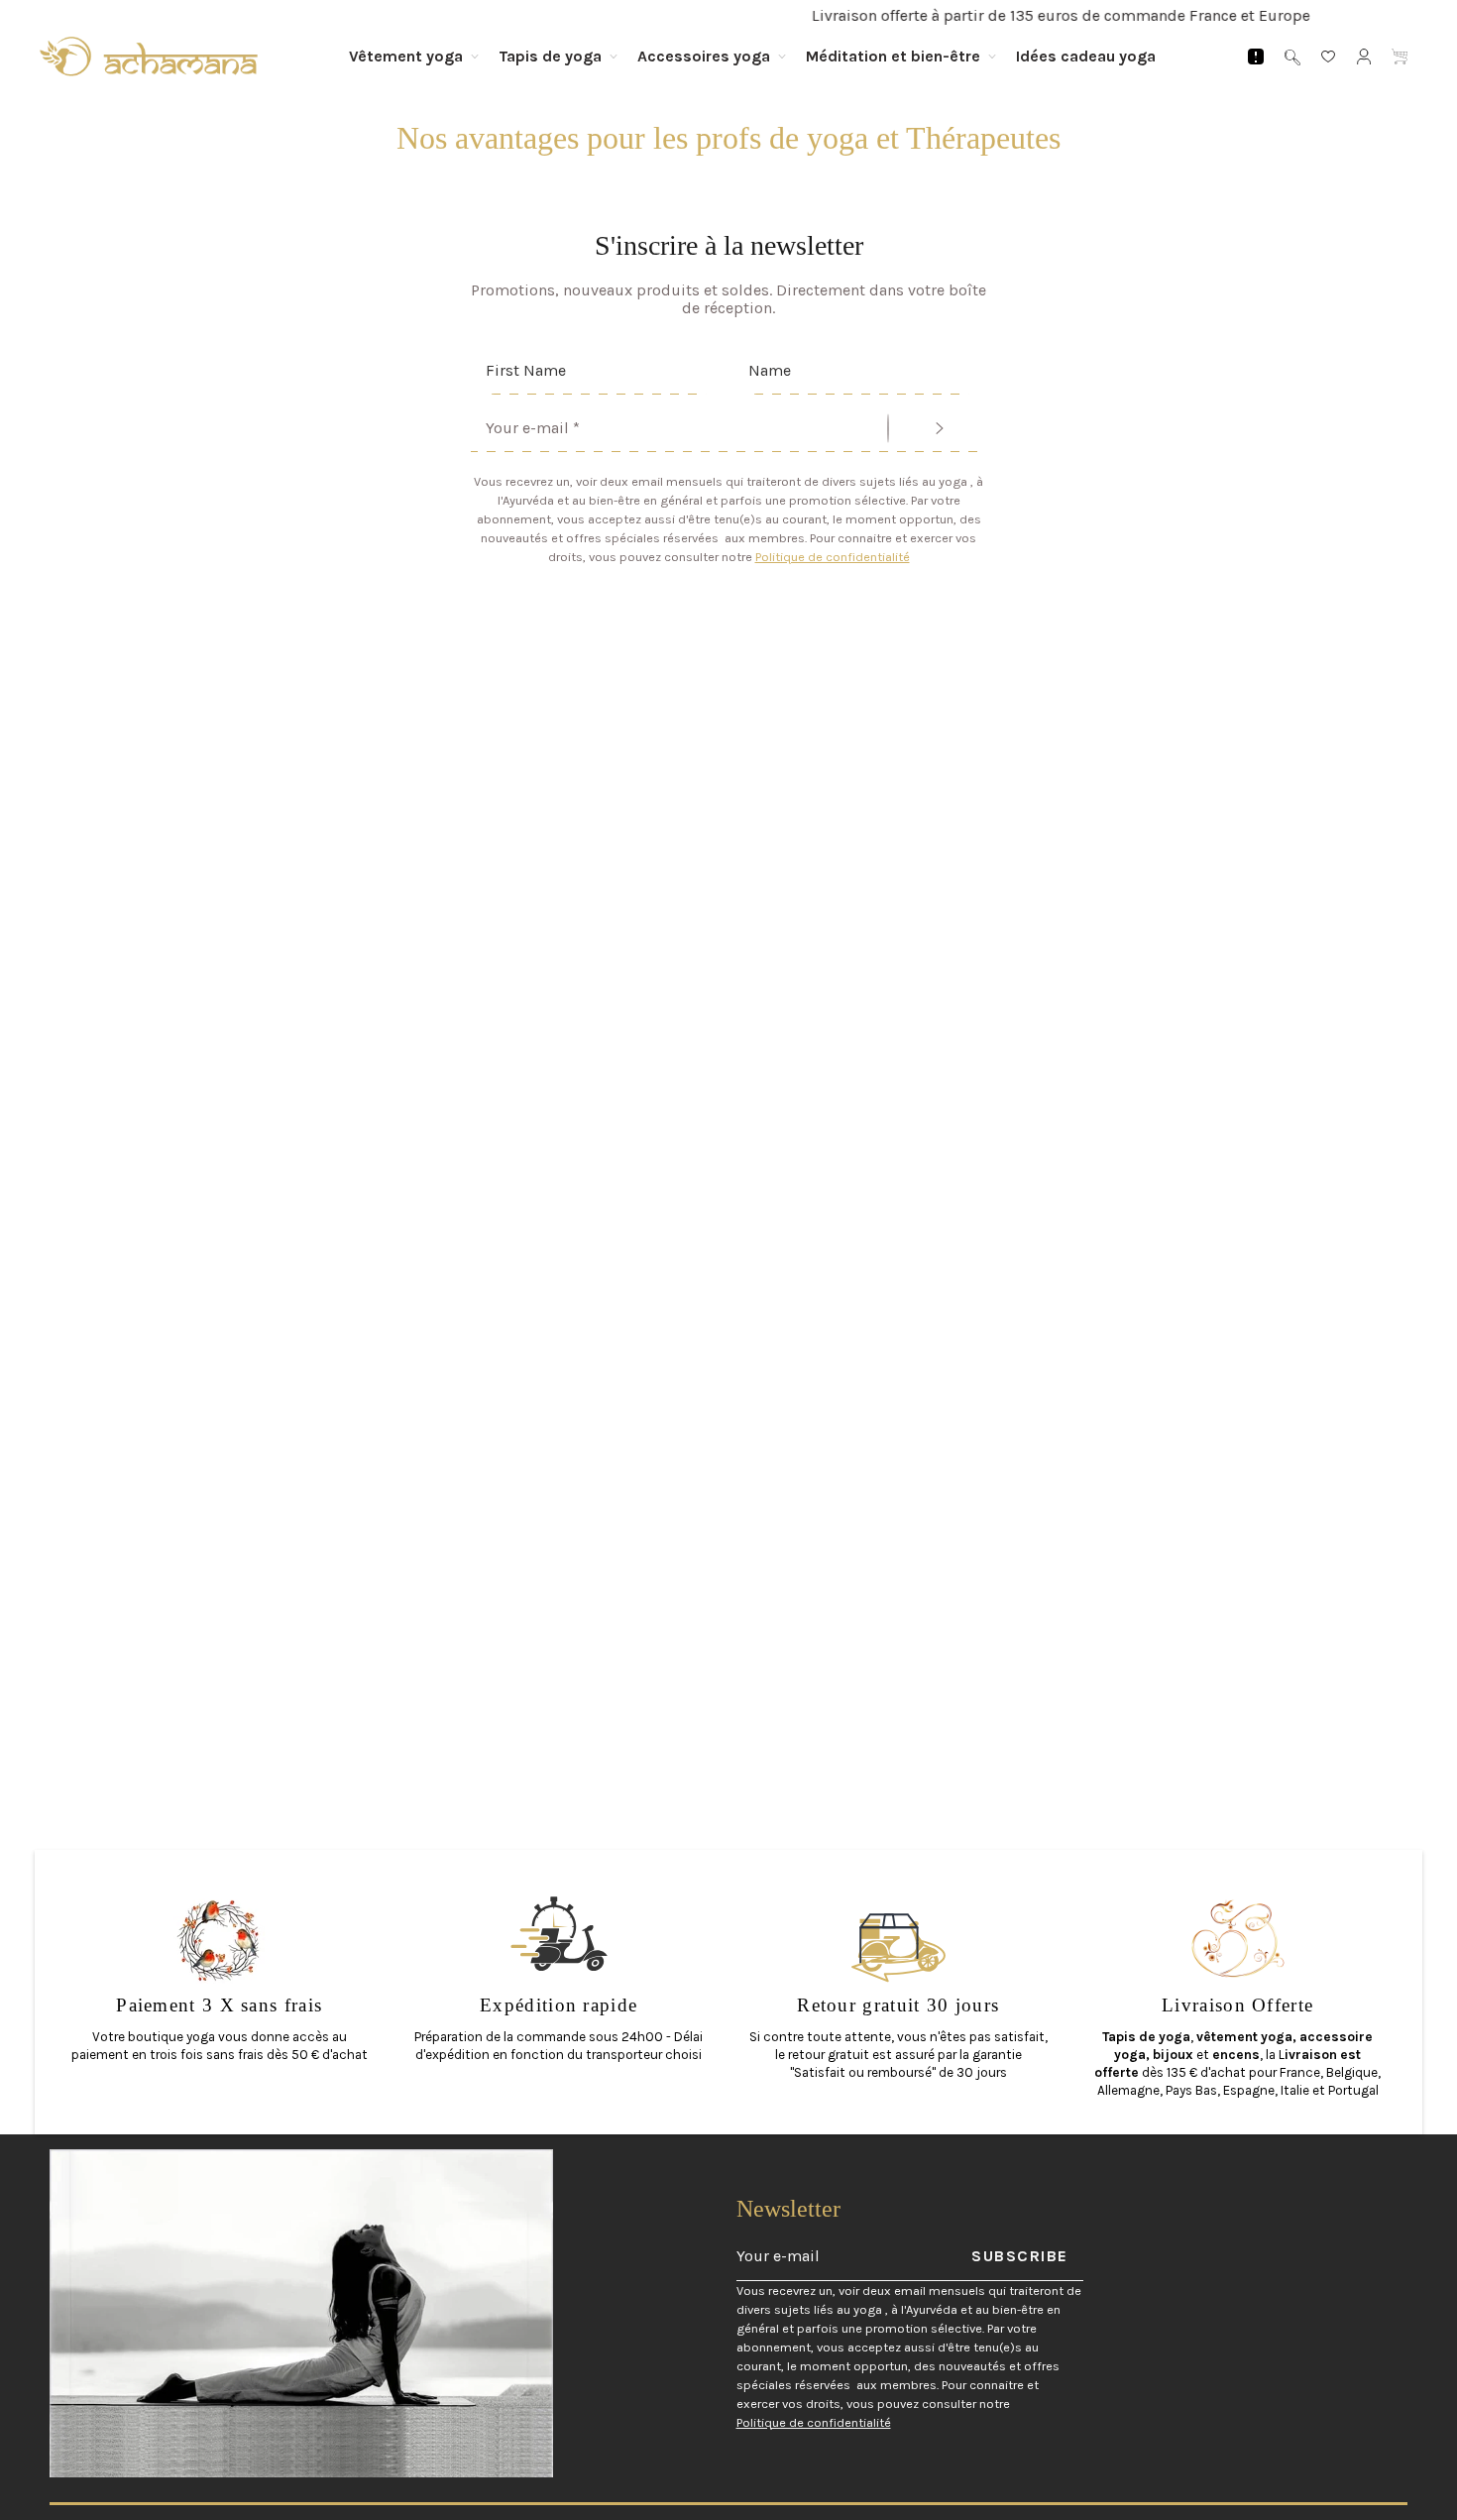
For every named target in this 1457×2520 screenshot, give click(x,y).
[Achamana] (149, 57)
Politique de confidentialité (833, 557)
